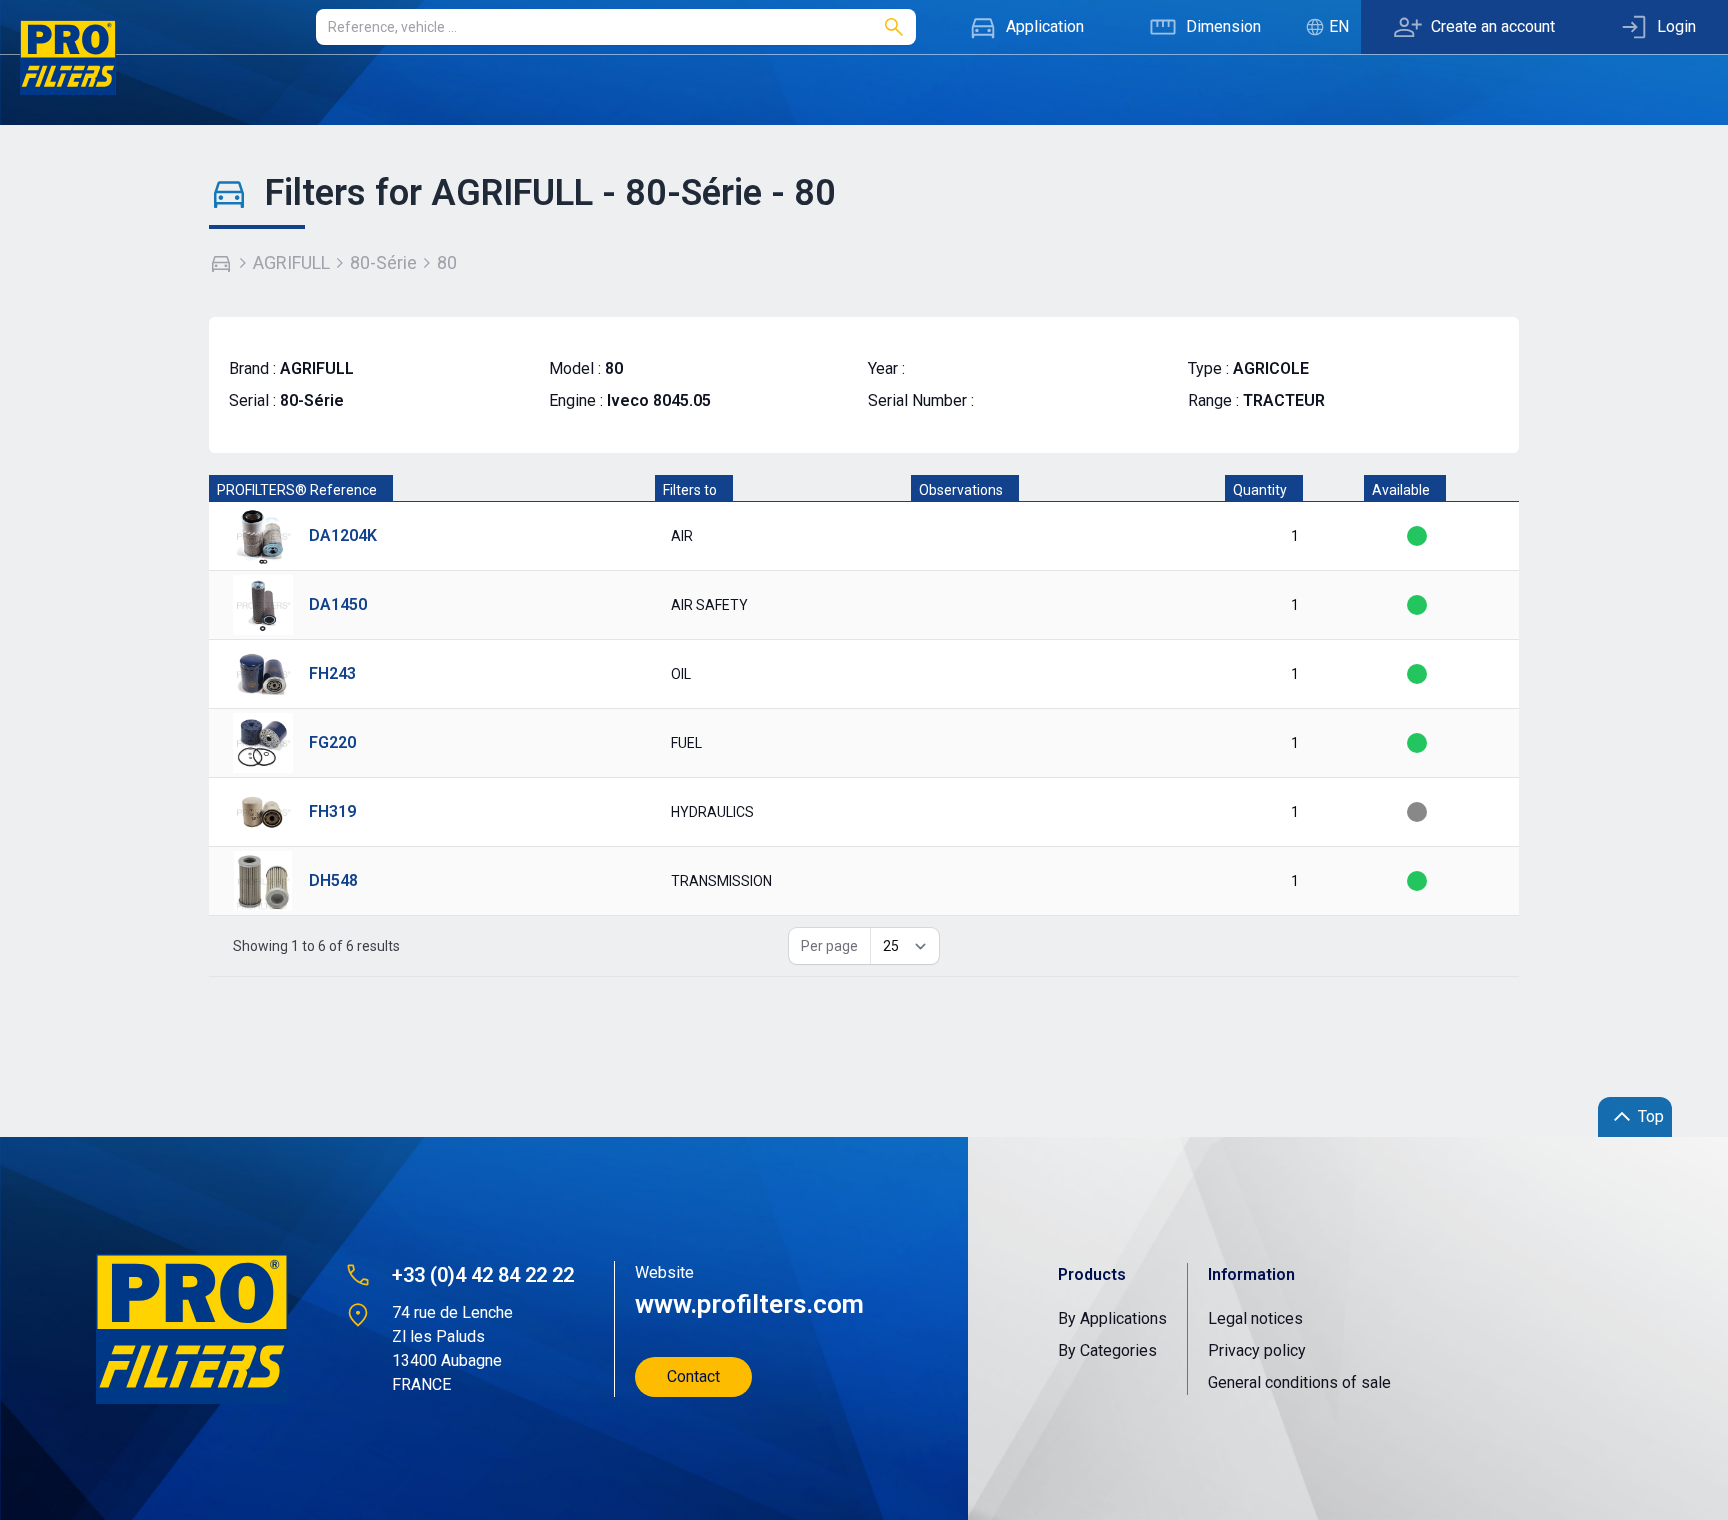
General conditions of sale (1299, 1382)
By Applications (1112, 1318)
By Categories (1107, 1350)
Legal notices (1255, 1318)
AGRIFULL (291, 262)
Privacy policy (1257, 1350)
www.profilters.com (749, 1304)
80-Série (383, 262)
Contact (693, 1376)
